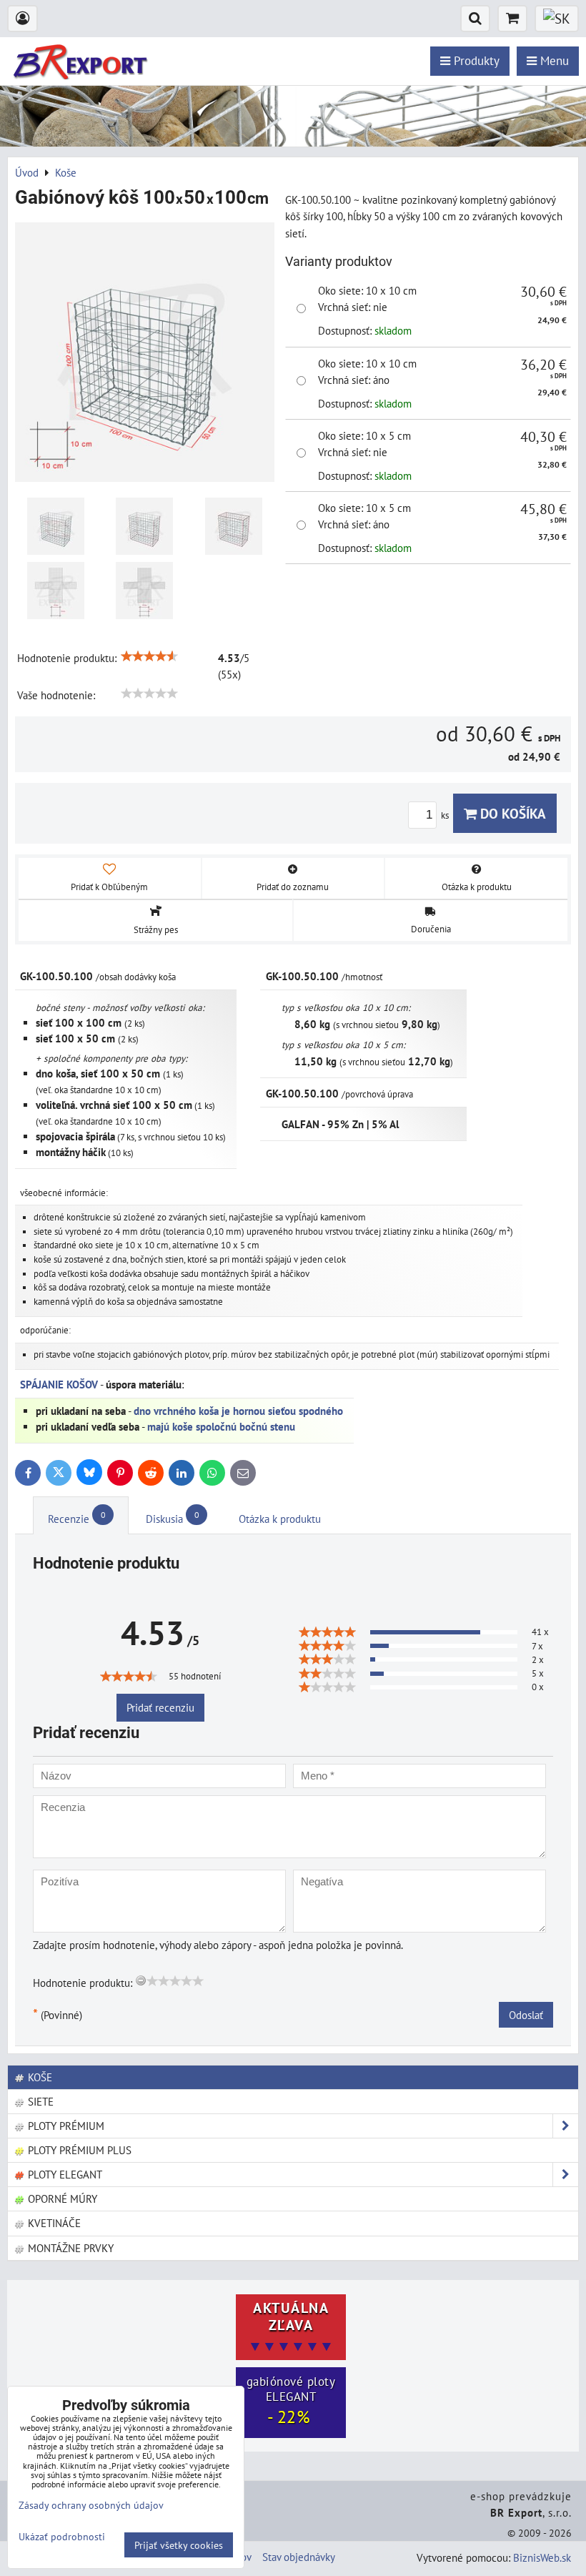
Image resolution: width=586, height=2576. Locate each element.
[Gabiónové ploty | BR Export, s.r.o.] (293, 142)
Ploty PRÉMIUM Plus (78, 2150)
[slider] (149, 656)
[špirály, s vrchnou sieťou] (234, 526)
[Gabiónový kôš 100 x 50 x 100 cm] (145, 354)
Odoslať (526, 2015)
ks (446, 815)
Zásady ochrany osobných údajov (91, 2505)
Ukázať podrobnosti (62, 2537)
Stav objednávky (299, 2557)
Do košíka (511, 813)
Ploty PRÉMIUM (65, 2126)
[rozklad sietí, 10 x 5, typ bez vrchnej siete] (144, 591)
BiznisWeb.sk (542, 2557)
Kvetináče (53, 2223)
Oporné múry (61, 2199)
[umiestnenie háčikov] (56, 526)
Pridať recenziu (160, 1707)
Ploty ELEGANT (64, 2174)
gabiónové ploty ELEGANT (291, 2401)
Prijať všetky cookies (179, 2545)
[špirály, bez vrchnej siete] (144, 526)
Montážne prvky (69, 2248)
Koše (39, 2077)
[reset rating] (141, 1980)
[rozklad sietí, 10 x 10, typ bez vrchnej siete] (56, 591)
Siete (39, 2101)
